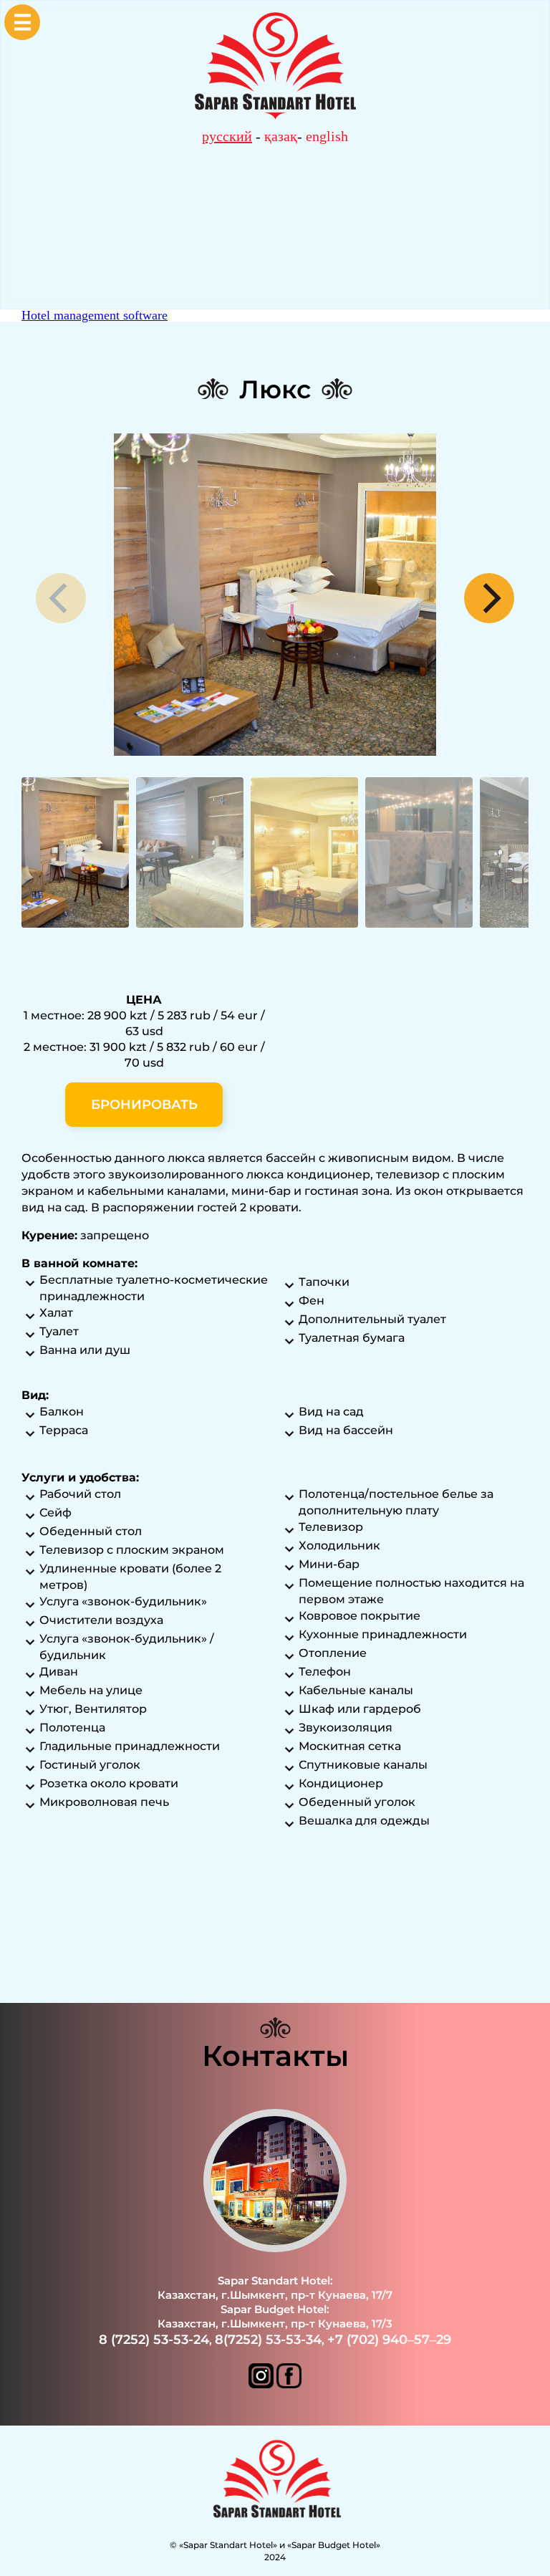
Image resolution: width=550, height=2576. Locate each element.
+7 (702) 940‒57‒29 (389, 2340)
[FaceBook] (289, 2384)
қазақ (281, 136)
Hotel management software (95, 315)
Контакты (275, 2056)
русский (227, 136)
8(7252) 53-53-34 (268, 2340)
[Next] (489, 598)
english (327, 136)
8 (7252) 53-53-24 (154, 2340)
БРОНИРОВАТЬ (144, 1105)
